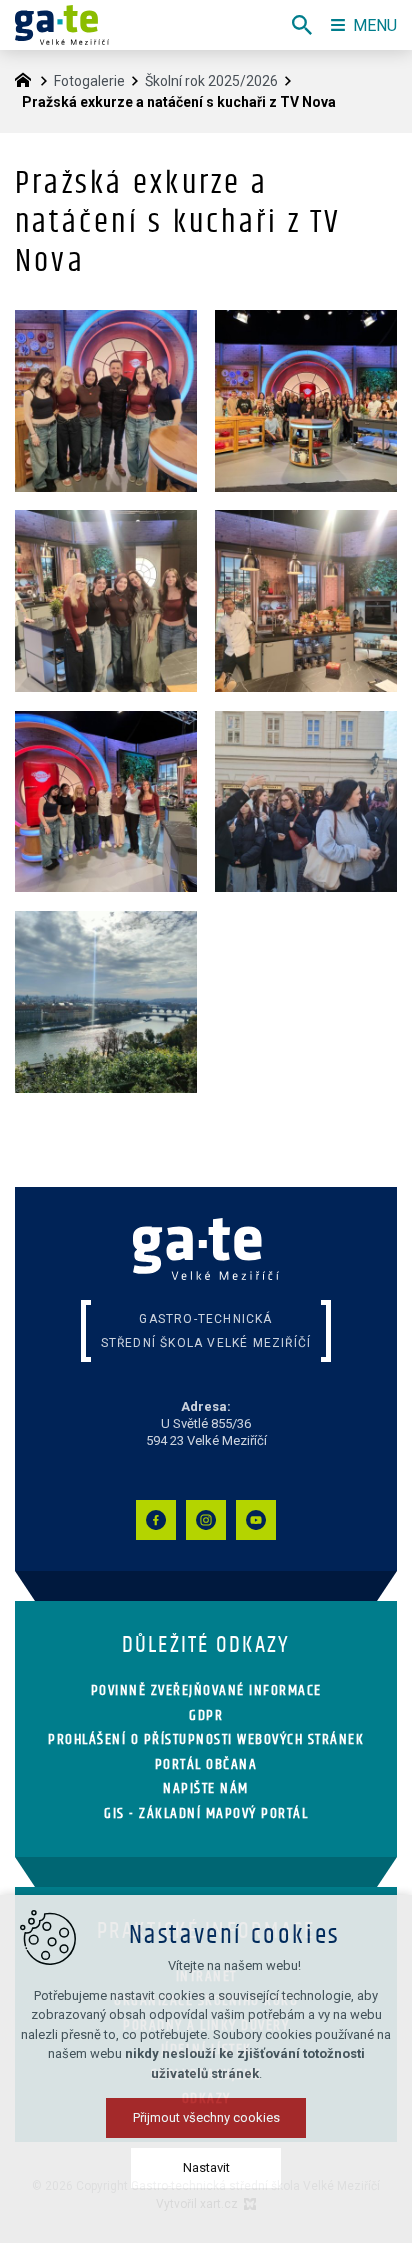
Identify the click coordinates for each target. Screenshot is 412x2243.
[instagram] (206, 1520)
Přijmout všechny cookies (206, 2117)
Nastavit (206, 2167)
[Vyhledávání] (302, 25)
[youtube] (256, 1520)
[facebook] (156, 1520)
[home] (28, 78)
